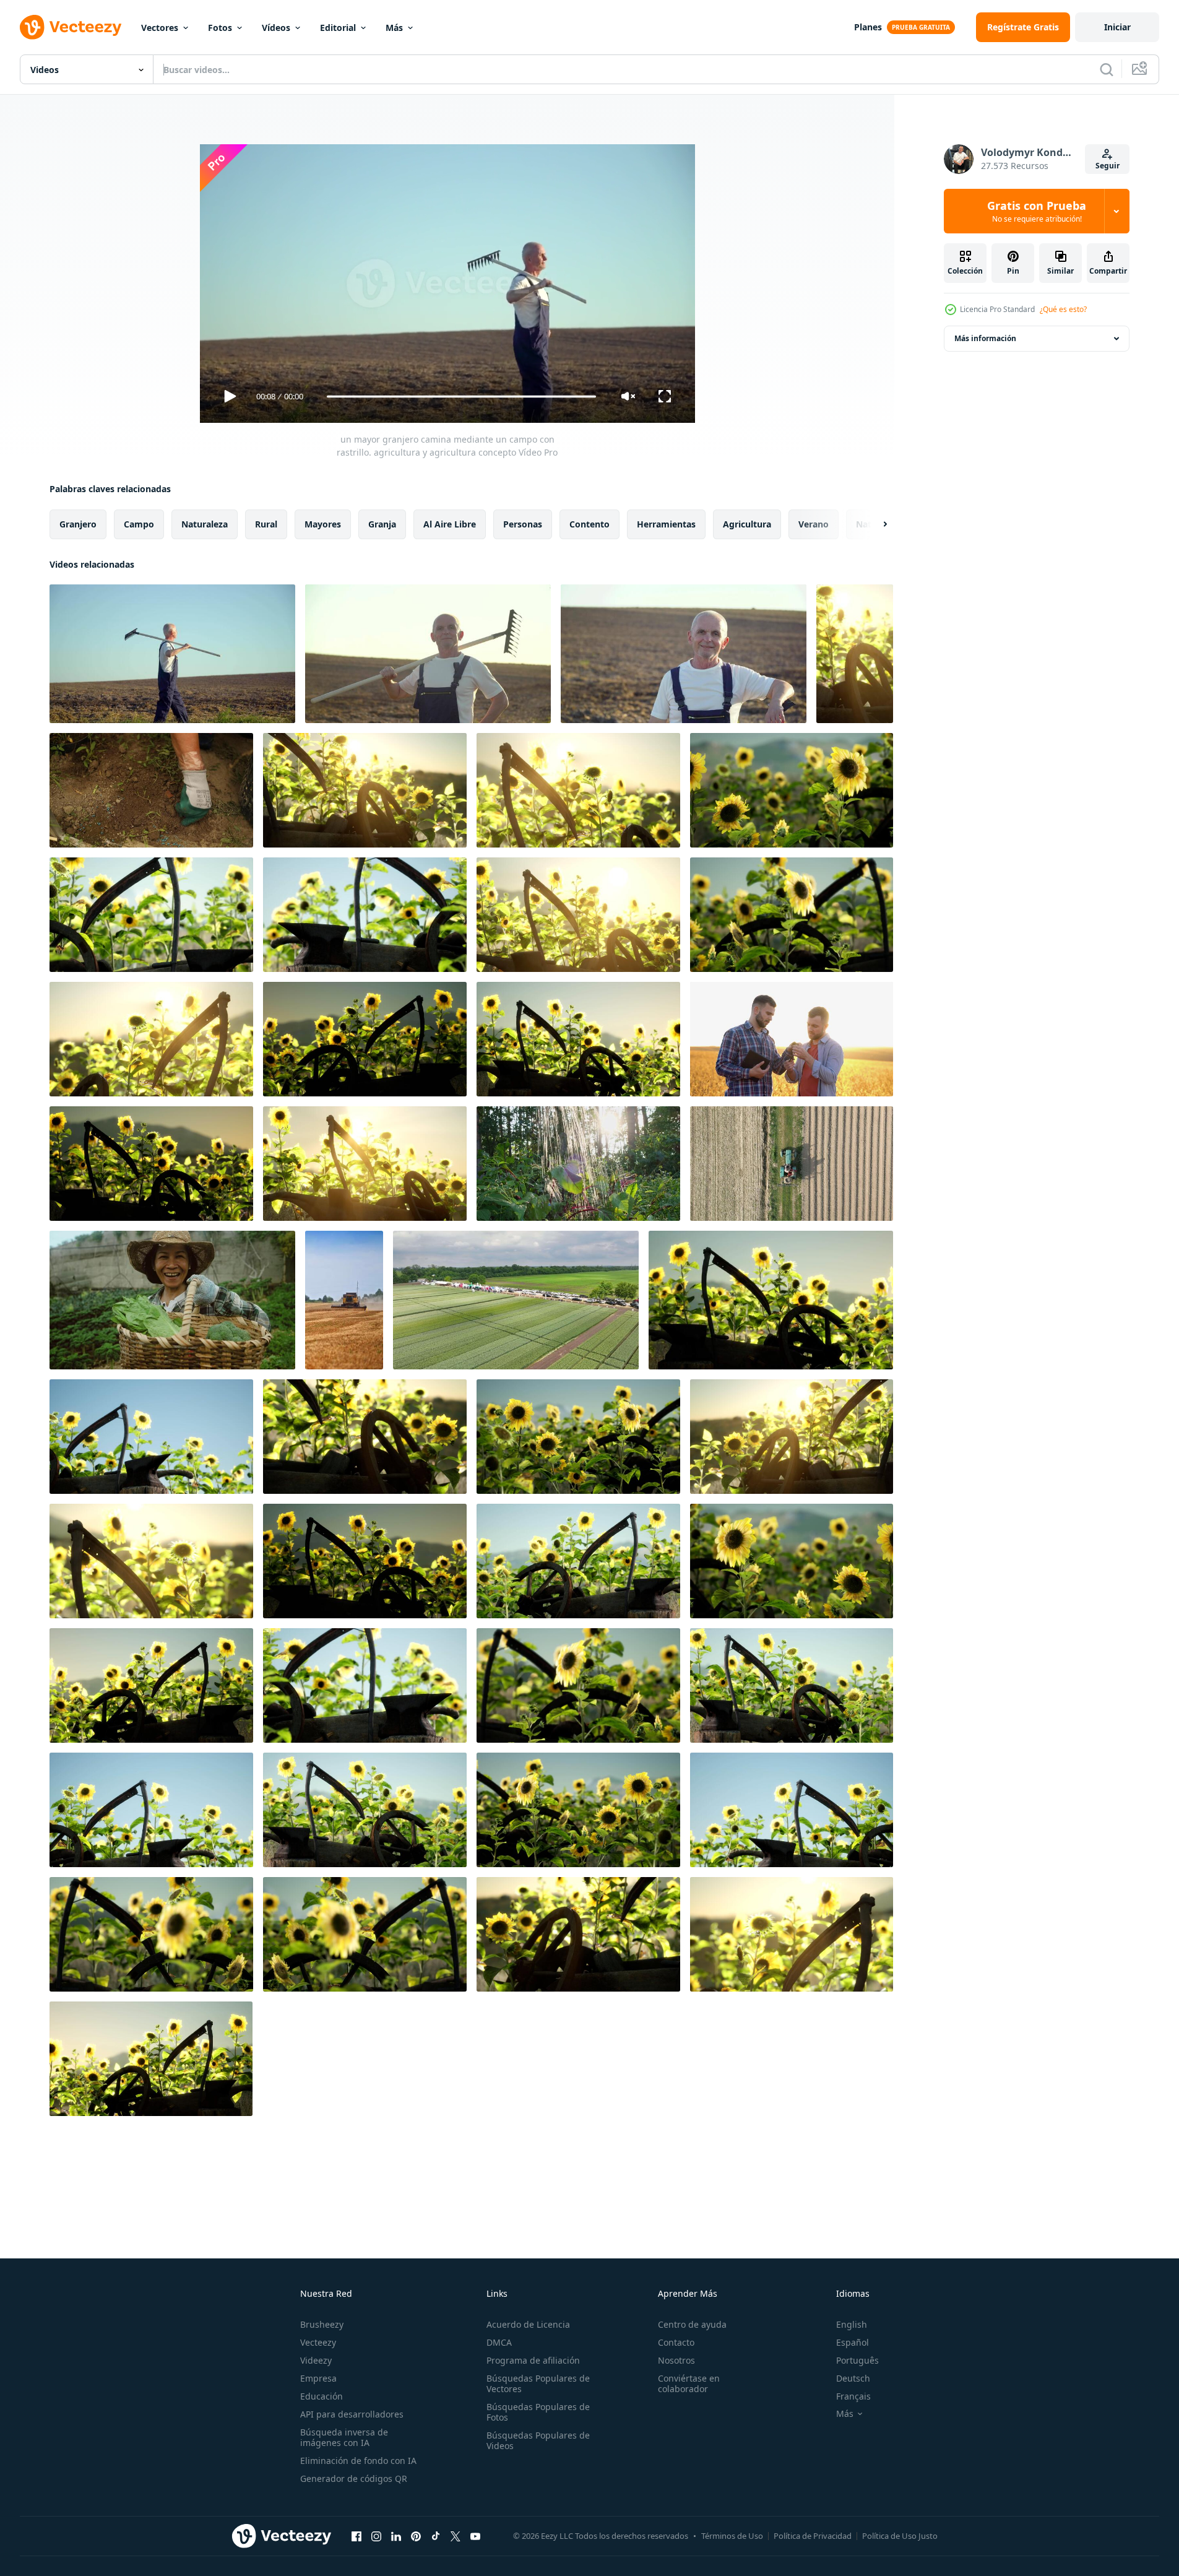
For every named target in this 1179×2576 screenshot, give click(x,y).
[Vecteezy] (71, 27)
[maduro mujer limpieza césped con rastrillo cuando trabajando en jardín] (151, 790)
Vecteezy (318, 2342)
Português (857, 2360)
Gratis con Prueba (1037, 211)
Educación (322, 2396)
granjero (78, 524)
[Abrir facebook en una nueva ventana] (356, 2536)
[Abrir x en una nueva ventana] (456, 2536)
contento (589, 524)
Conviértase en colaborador (689, 2383)
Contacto (676, 2342)
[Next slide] (875, 524)
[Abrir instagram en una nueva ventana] (376, 2536)
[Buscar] (1107, 69)
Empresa (318, 2378)
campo (139, 524)
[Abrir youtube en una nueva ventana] (475, 2536)
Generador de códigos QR (354, 2478)
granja (382, 524)
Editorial (338, 28)
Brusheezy (322, 2324)
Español (853, 2342)
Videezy (316, 2360)
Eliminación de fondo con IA (358, 2461)
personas (523, 524)
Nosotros (676, 2360)
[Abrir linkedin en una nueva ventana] (396, 2536)
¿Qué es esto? (1063, 309)
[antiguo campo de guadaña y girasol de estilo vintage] (855, 654)
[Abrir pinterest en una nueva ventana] (416, 2536)
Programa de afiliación (533, 2360)
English (852, 2324)
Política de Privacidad (813, 2536)
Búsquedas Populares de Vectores (538, 2383)
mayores (323, 524)
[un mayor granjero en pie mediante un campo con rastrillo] (684, 654)
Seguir (1108, 166)
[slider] (461, 397)
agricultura (747, 524)
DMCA (499, 2342)
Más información (985, 338)
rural (266, 524)
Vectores (160, 28)
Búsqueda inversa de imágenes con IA (344, 2437)
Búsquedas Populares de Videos (538, 2440)
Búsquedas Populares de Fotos (538, 2412)
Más (394, 28)
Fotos (220, 28)
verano (814, 524)
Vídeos (276, 28)
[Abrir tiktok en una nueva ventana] (436, 2536)
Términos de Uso (732, 2536)
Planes (868, 27)
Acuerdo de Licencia (528, 2324)
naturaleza (205, 524)
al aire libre (450, 524)
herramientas (666, 524)
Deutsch (853, 2378)
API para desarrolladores (352, 2414)
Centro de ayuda (692, 2324)
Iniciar (1117, 27)
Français (853, 2396)
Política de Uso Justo (900, 2536)
